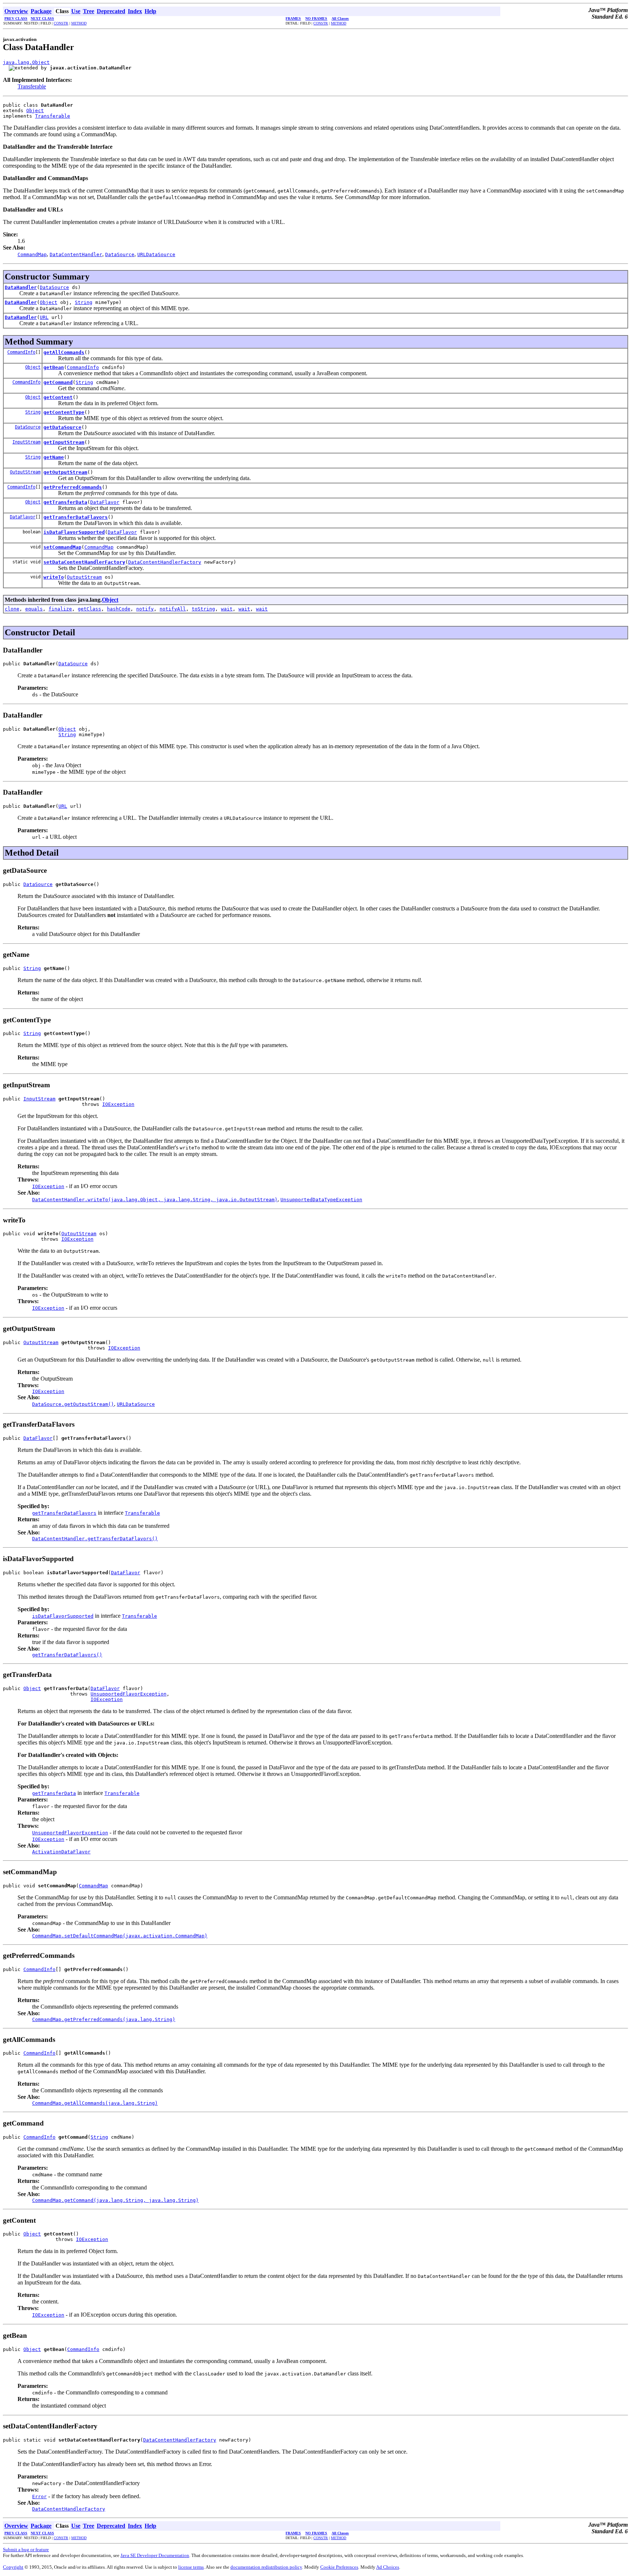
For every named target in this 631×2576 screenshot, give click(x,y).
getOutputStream (65, 472)
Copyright (13, 2567)
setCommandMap (62, 547)
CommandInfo (21, 352)
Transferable (32, 86)
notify (145, 609)
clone (12, 609)
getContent (58, 397)
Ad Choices (388, 2567)
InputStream (26, 442)
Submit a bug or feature (26, 2550)
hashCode (119, 609)
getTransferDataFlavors (76, 517)
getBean (54, 367)
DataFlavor (105, 502)
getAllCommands (64, 352)
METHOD (79, 23)
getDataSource (62, 427)
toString (203, 609)
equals (34, 609)
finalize (60, 609)
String (84, 302)
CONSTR (61, 23)
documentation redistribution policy (266, 2567)
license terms (191, 2567)
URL (44, 317)
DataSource (54, 287)
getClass (89, 609)
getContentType (64, 412)
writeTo (54, 577)
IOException (118, 1104)
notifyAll (173, 609)
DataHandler (21, 287)
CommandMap (99, 547)
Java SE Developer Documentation (155, 2555)
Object (35, 111)
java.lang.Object (26, 62)
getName (54, 457)
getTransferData (65, 502)
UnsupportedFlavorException (129, 1694)
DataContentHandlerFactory (165, 562)
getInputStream (64, 442)
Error (39, 2497)
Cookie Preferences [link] (339, 2567)
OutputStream (25, 472)
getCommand (58, 382)
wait (227, 609)
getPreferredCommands (73, 487)
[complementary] (339, 2567)
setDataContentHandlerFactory (84, 562)
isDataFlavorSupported (74, 532)
